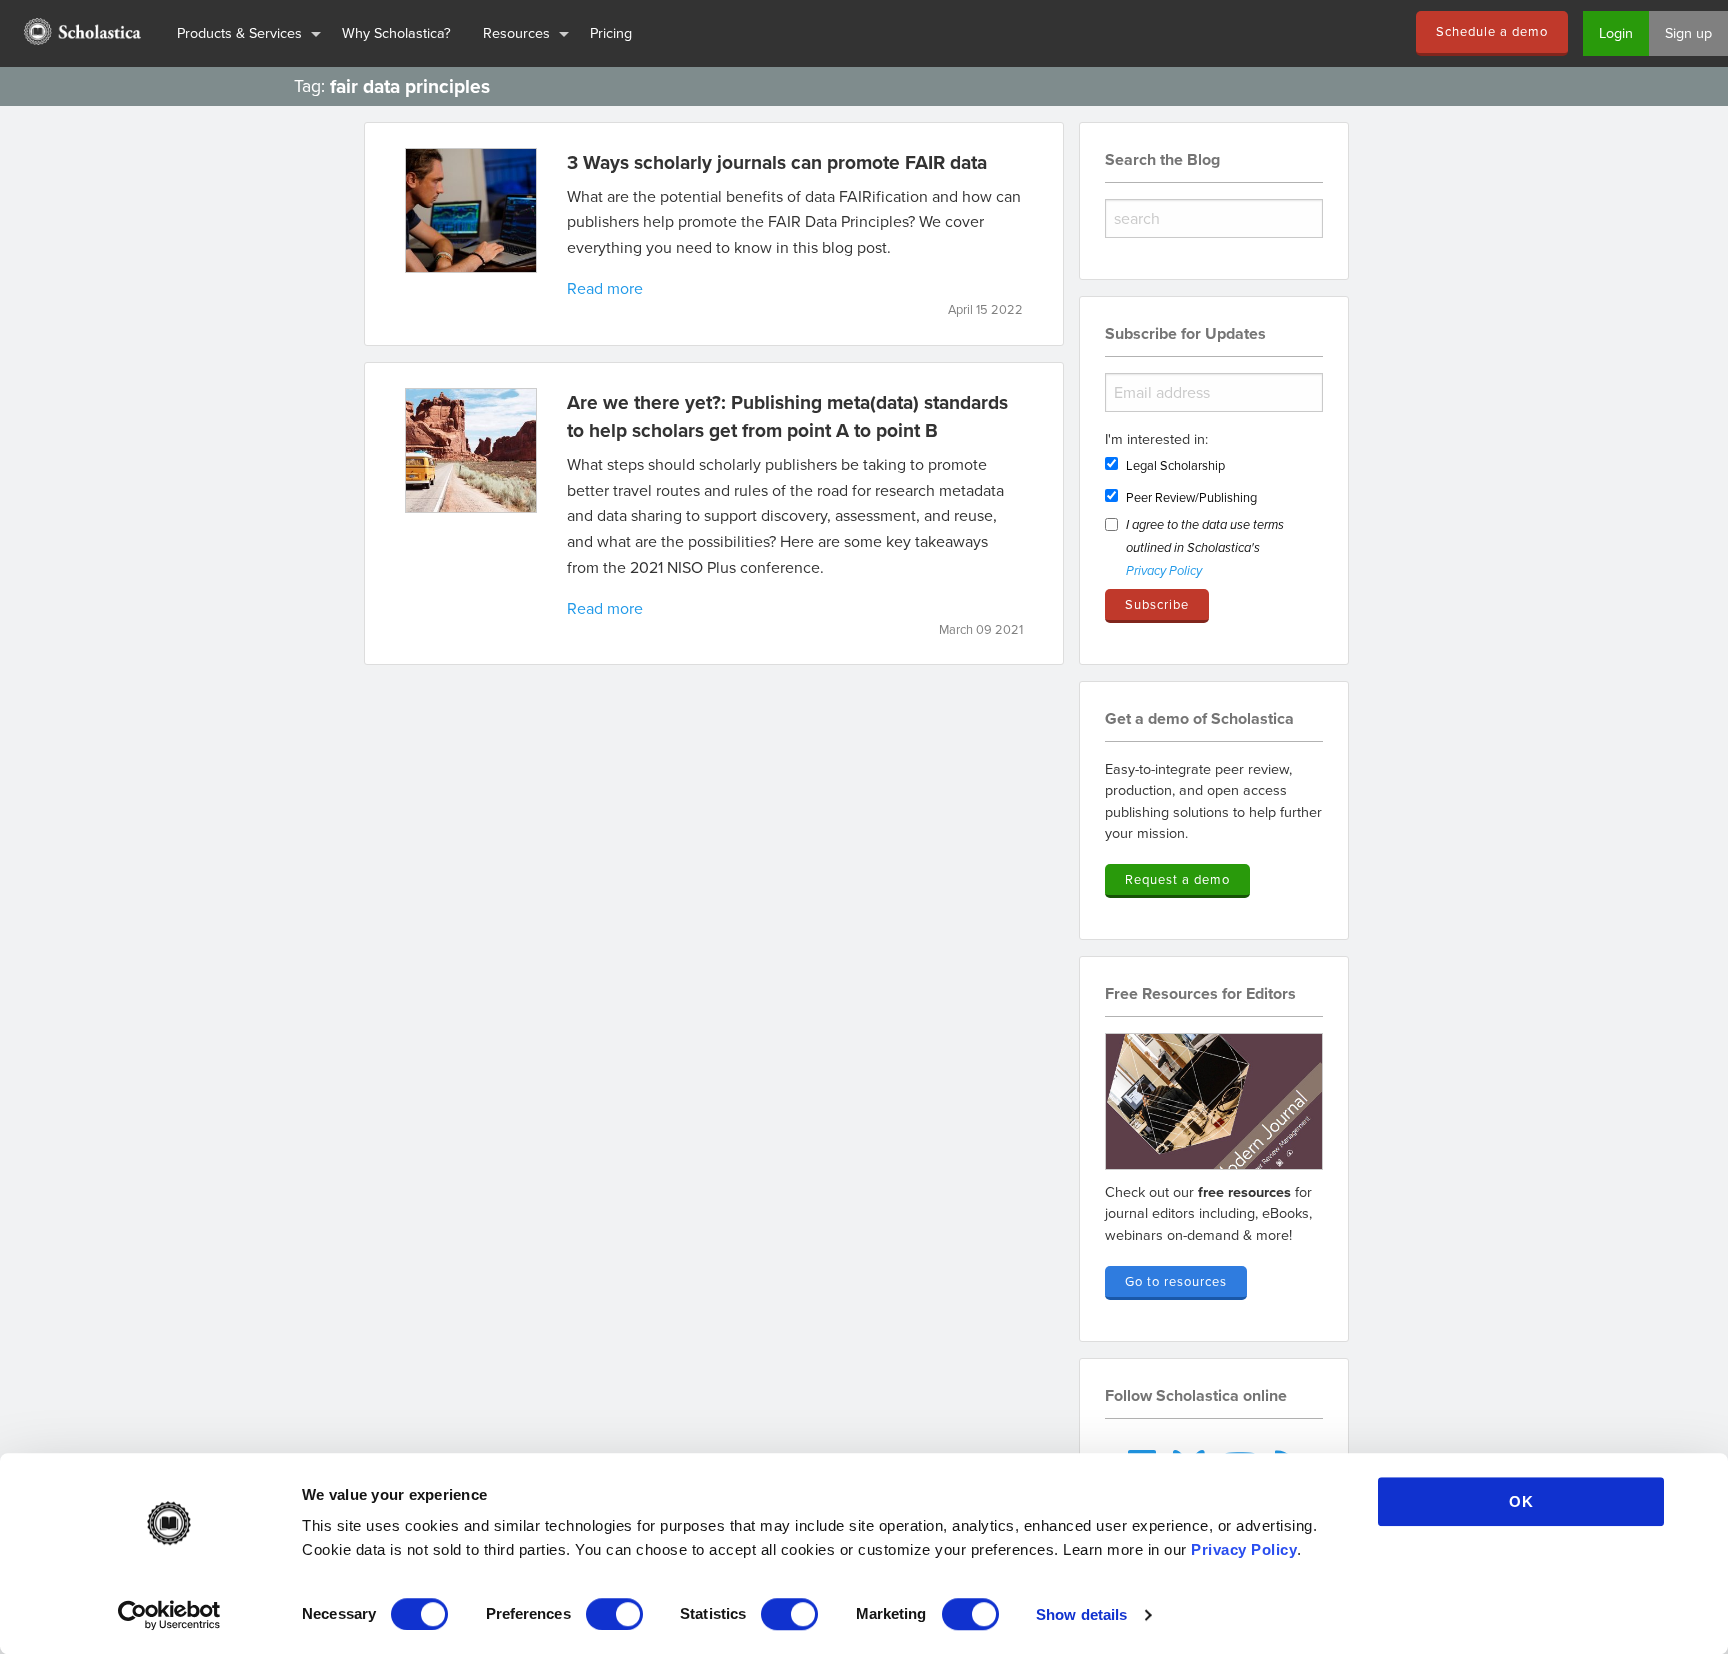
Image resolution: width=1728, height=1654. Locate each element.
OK (1521, 1501)
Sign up (1688, 32)
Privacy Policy (1244, 1549)
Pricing (611, 32)
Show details (1081, 1614)
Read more (605, 288)
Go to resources (1176, 1281)
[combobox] (1214, 218)
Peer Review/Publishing (1191, 497)
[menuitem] (80, 33)
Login (1616, 32)
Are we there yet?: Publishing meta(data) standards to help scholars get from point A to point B (787, 416)
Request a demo (1177, 879)
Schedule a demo (1492, 31)
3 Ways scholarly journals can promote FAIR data (777, 162)
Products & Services (239, 32)
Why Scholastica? (396, 32)
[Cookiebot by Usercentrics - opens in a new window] (169, 1615)
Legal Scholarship (1175, 465)
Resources (516, 32)
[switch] (614, 1614)
